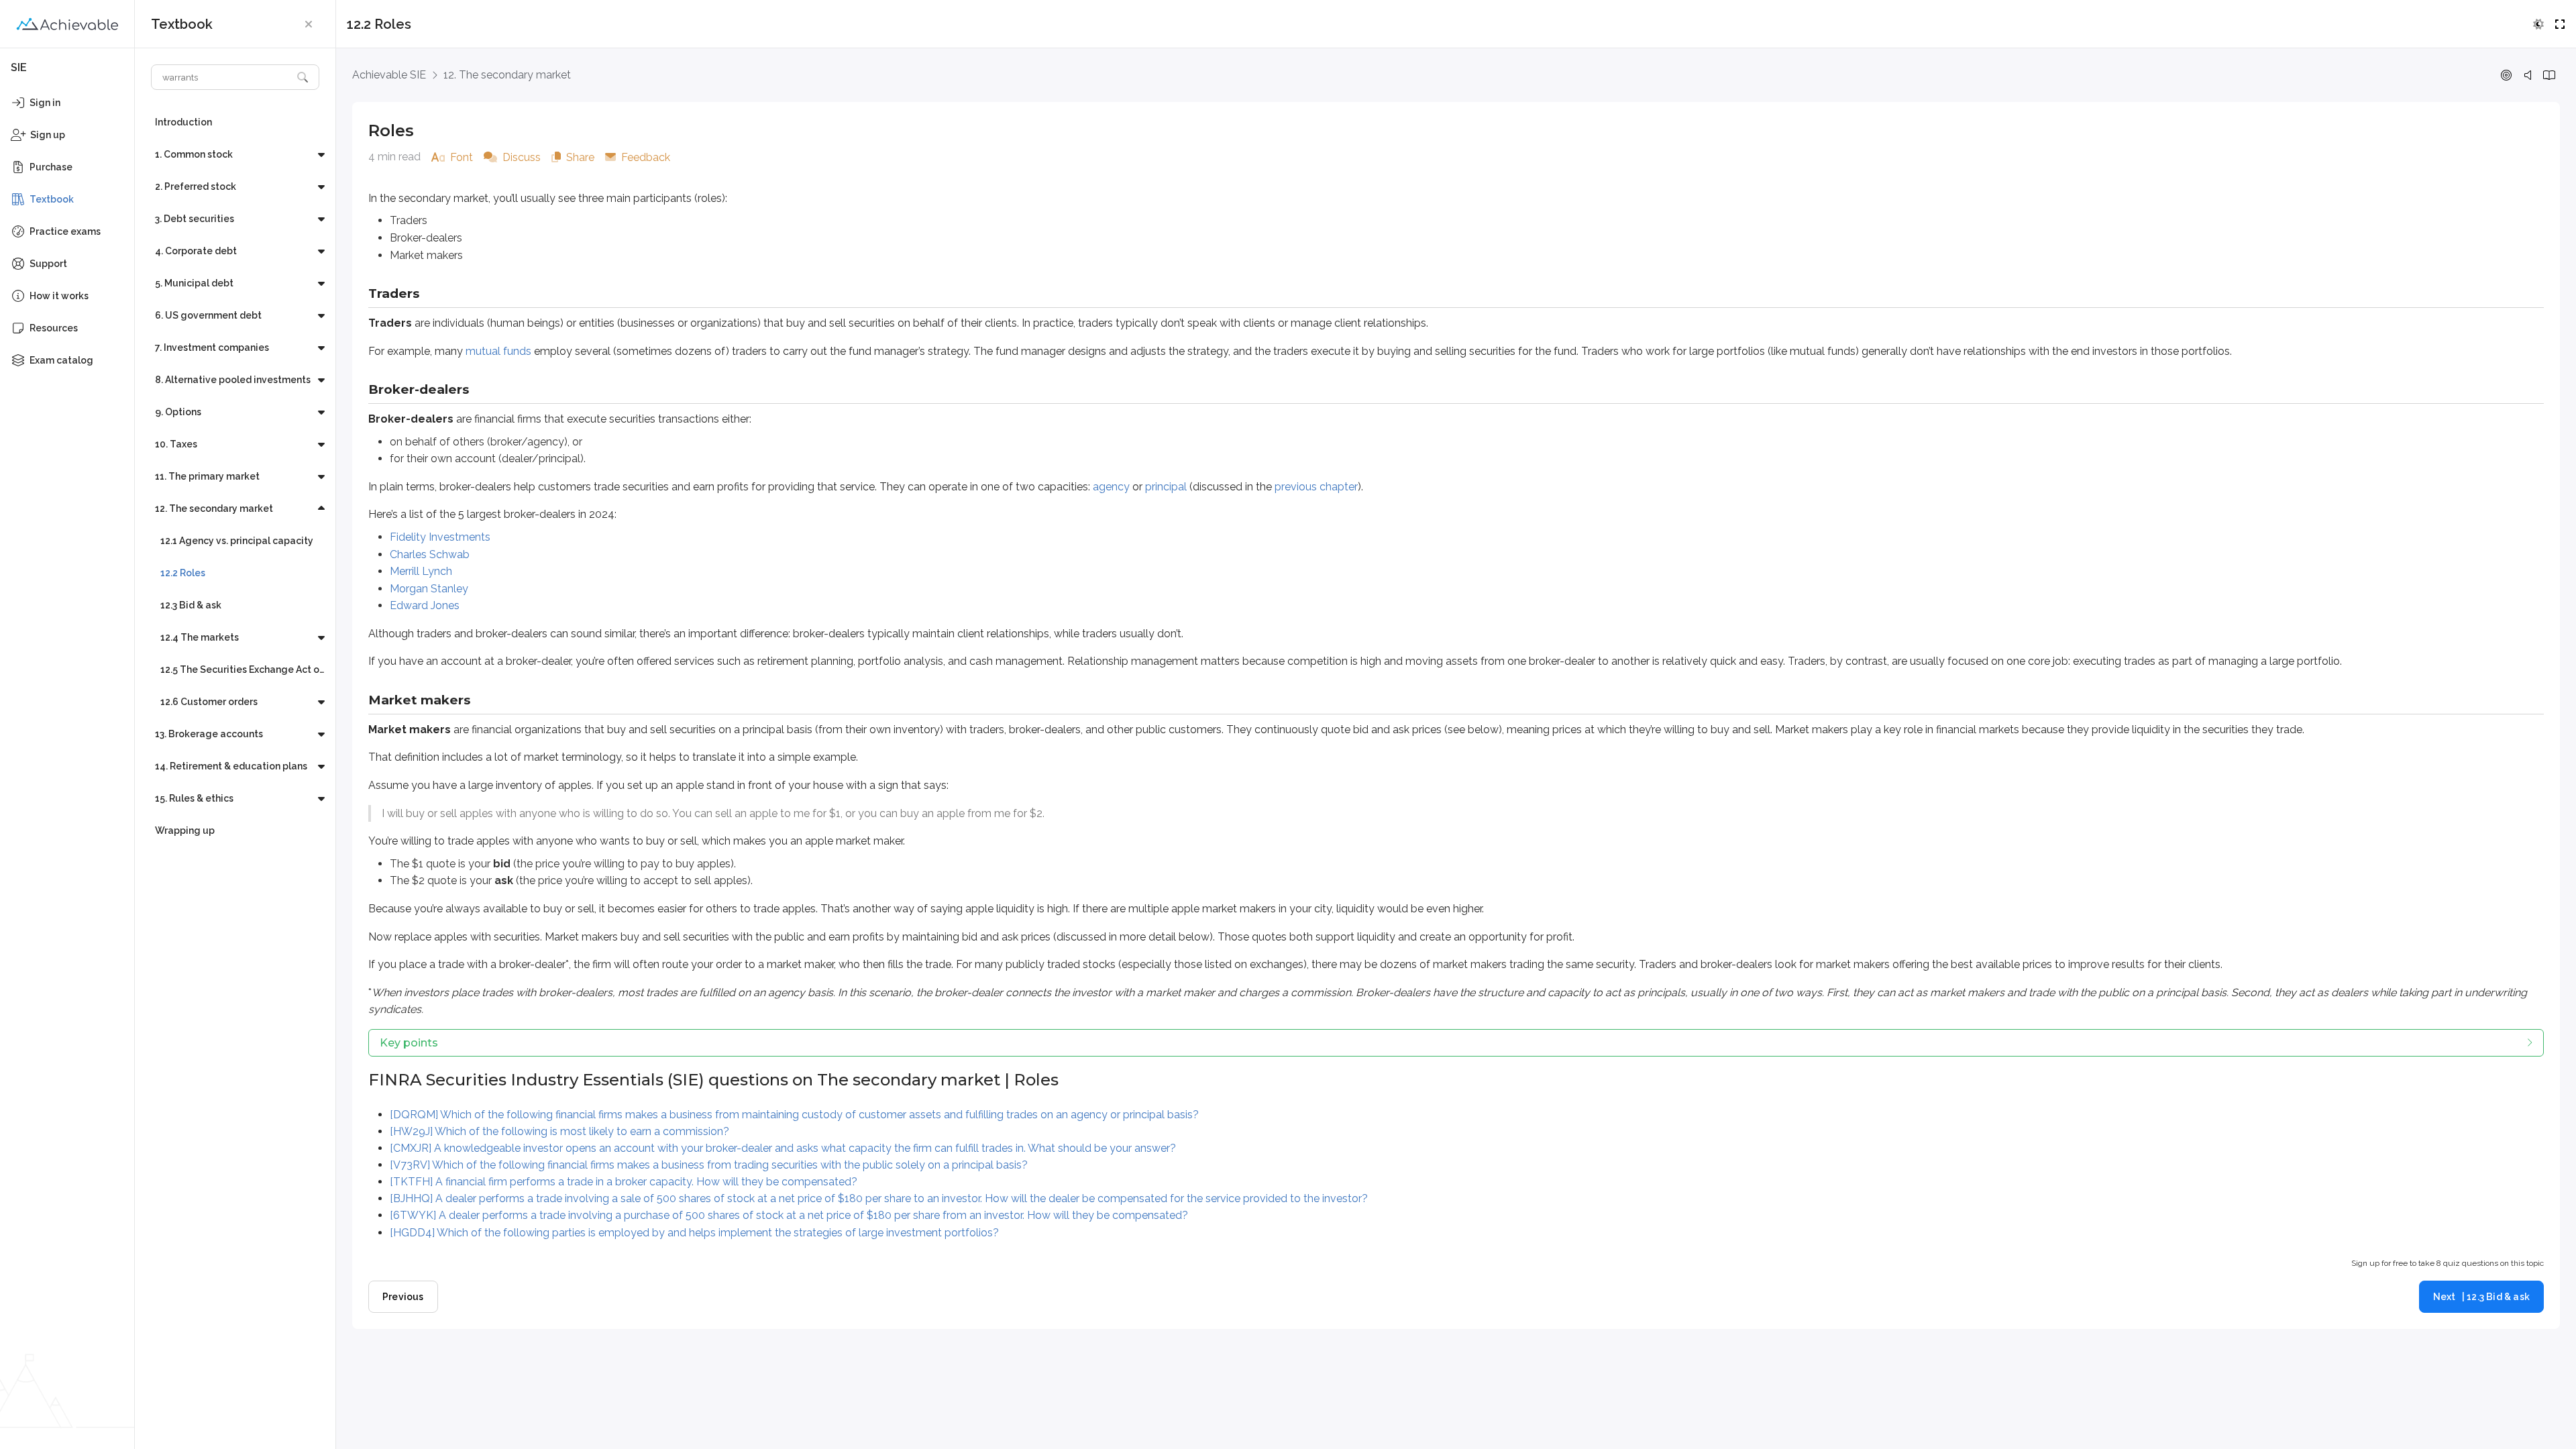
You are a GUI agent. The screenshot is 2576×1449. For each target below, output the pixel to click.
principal (1166, 487)
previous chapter (1316, 487)
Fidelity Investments (440, 537)
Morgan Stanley (429, 589)
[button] (309, 24)
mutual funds (498, 351)
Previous (403, 1297)
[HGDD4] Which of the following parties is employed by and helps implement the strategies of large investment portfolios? (694, 1233)
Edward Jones (425, 605)
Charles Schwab (430, 554)
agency (1111, 487)
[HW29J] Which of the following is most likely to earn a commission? (559, 1131)
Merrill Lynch (421, 571)
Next (2481, 1297)
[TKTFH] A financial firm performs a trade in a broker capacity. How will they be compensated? (624, 1182)
